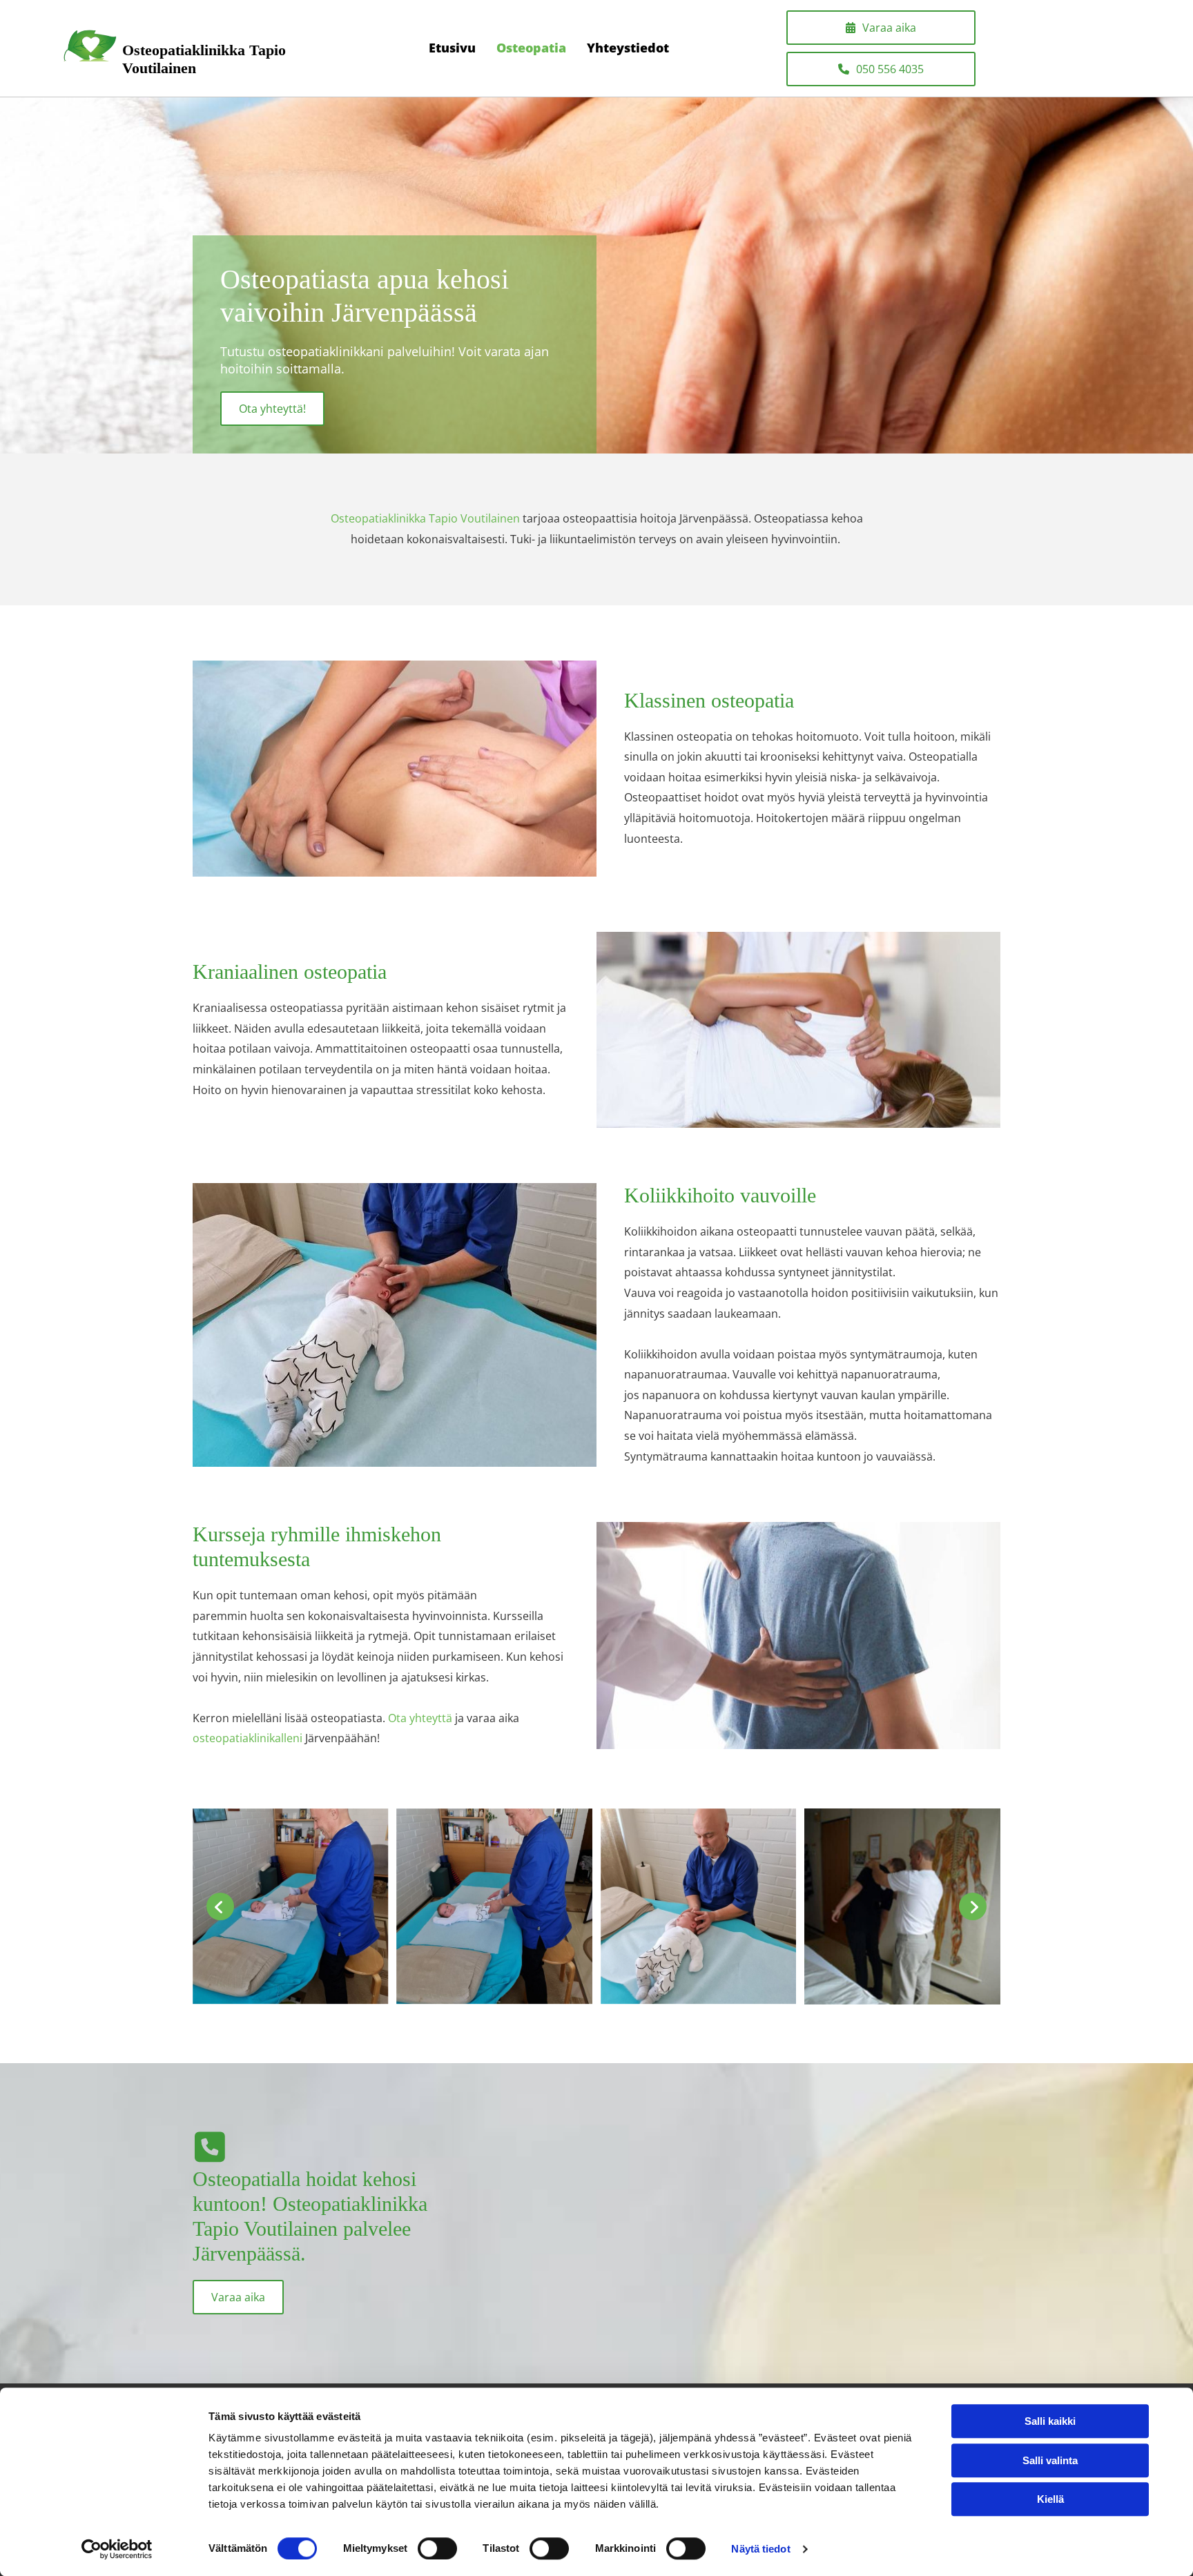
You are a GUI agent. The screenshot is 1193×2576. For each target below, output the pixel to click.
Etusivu (452, 48)
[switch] (437, 2548)
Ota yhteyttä (420, 1718)
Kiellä (1050, 2499)
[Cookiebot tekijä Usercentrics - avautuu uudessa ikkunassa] (117, 2549)
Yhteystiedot (628, 48)
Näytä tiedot (760, 2549)
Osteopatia (531, 48)
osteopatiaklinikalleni (248, 1738)
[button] (881, 28)
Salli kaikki (1050, 2421)
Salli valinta (1050, 2460)
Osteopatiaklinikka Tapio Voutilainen (425, 518)
